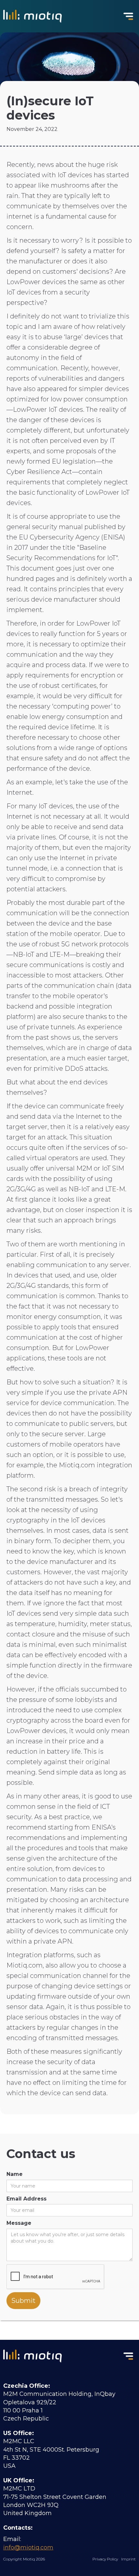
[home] (31, 16)
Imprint (128, 2559)
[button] (128, 16)
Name (15, 2174)
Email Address (27, 2199)
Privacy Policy (105, 2559)
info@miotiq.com (28, 2547)
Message (19, 2223)
